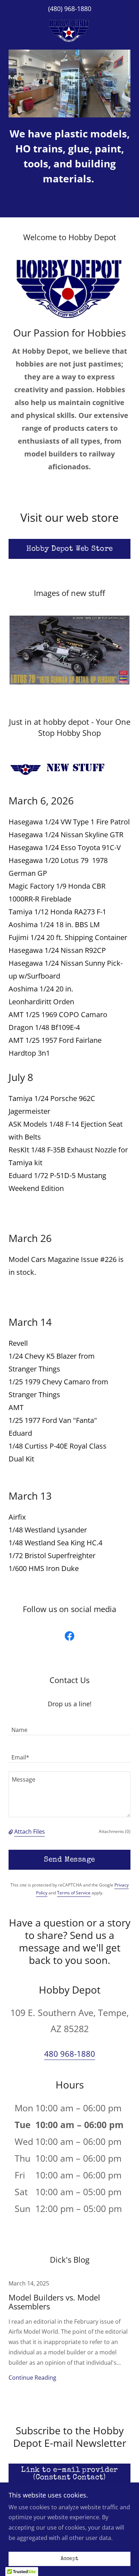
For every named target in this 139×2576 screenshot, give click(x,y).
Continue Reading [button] (32, 2378)
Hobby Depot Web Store (70, 549)
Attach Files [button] (30, 1832)
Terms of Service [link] (74, 1893)
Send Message (69, 1860)
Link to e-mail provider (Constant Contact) (69, 2474)
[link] (69, 31)
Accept (70, 2559)
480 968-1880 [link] (70, 2054)
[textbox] (69, 1726)
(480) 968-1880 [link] (70, 9)
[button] (11, 1832)
